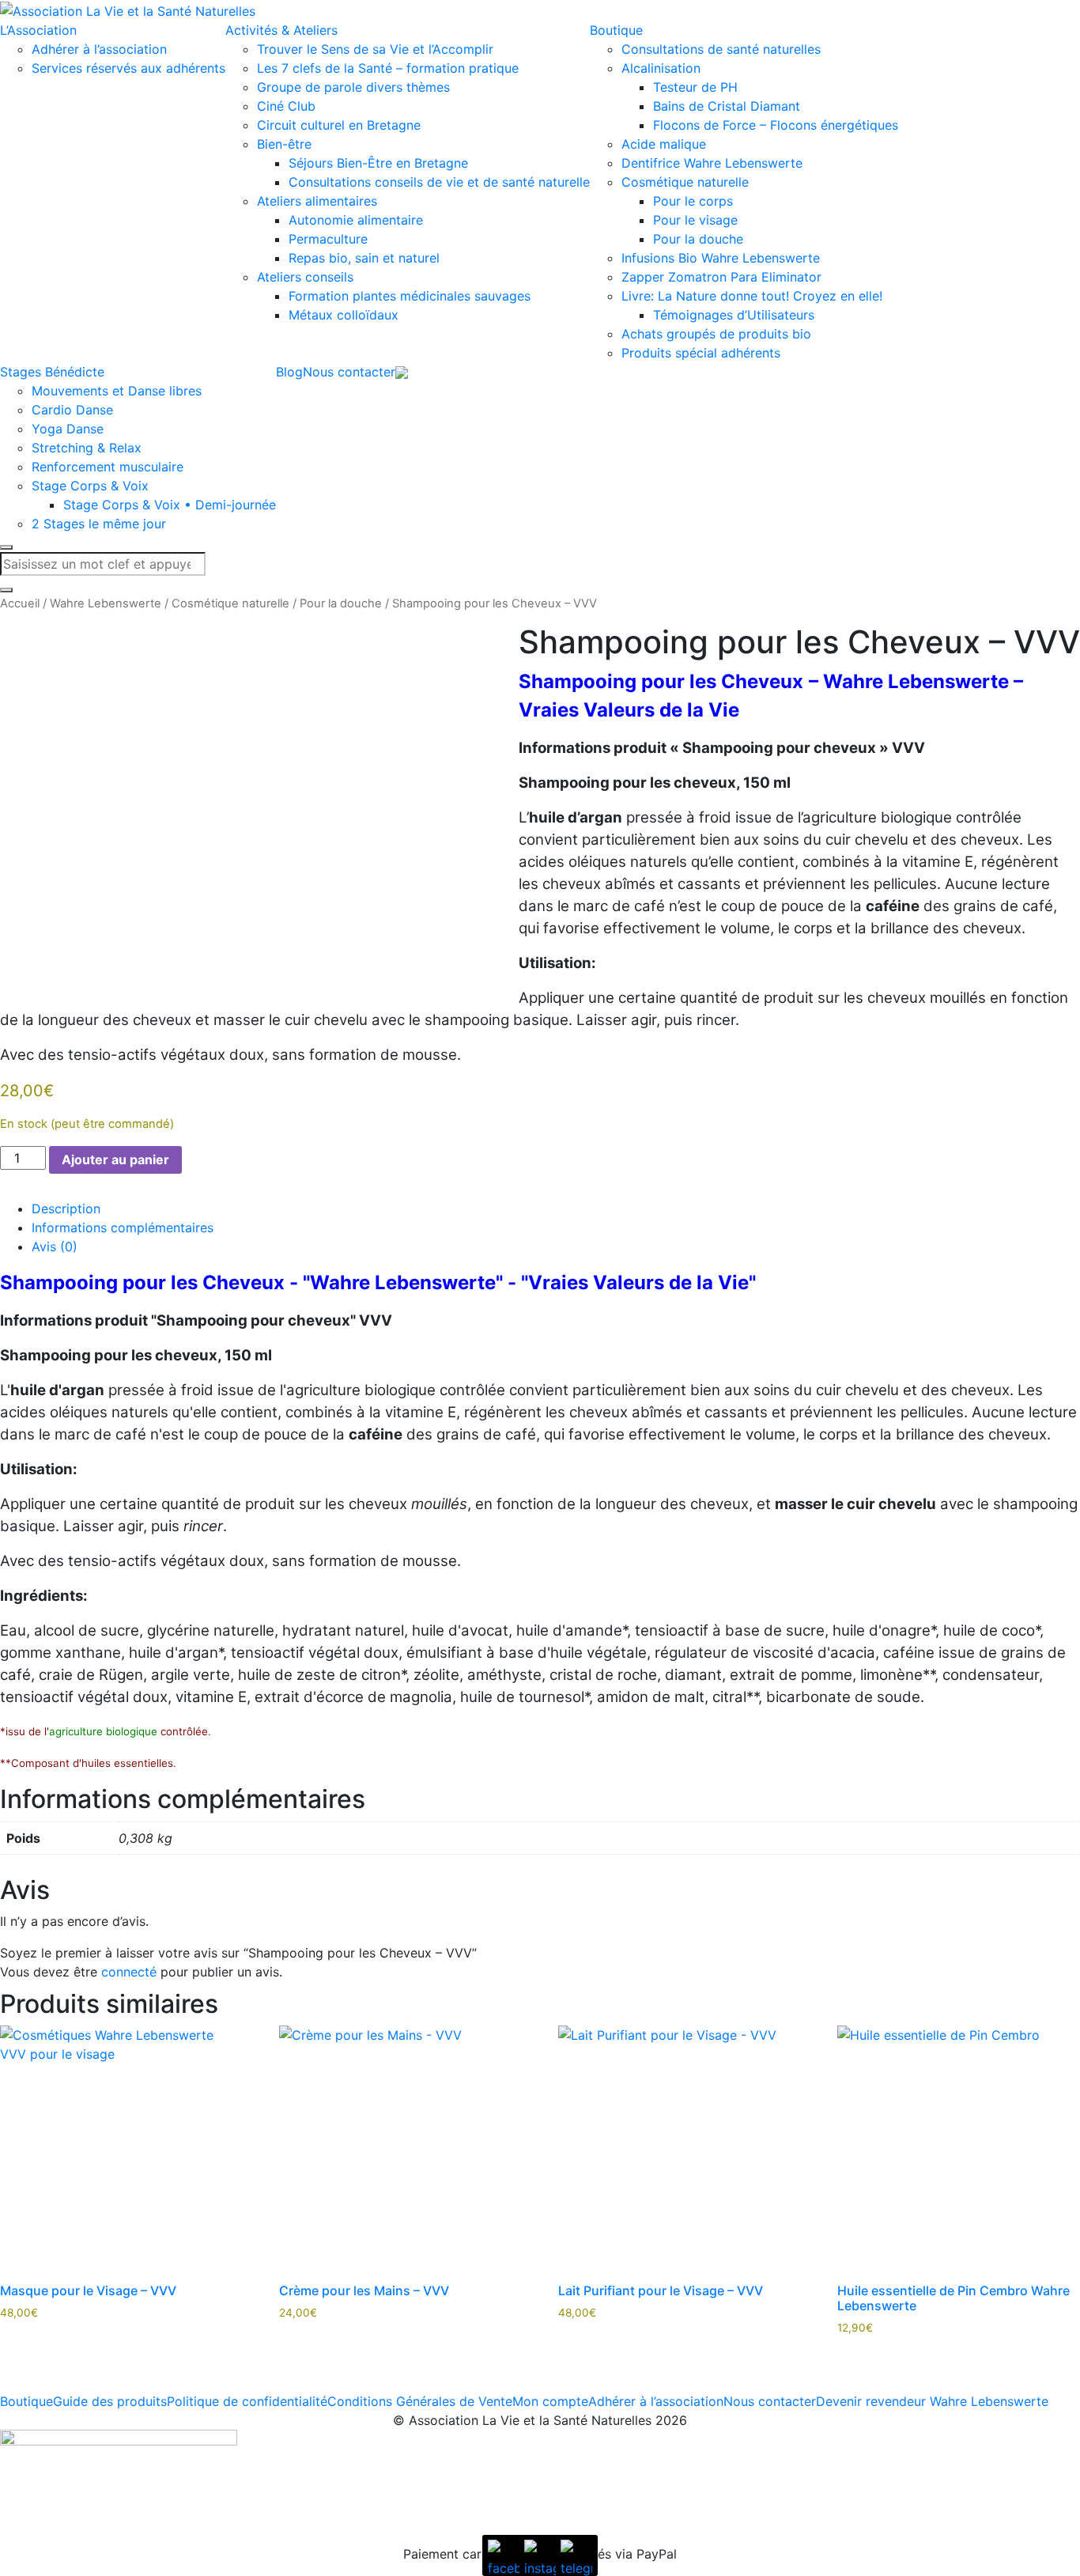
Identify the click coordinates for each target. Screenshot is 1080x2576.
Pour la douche (698, 239)
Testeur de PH (695, 87)
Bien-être (284, 144)
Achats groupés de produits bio (716, 334)
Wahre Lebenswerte (106, 603)
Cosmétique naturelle (685, 182)
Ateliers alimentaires (317, 201)
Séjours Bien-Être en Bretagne (378, 163)
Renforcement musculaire (108, 467)
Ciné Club (286, 106)
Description (66, 1209)
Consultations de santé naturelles (721, 49)
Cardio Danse (72, 410)
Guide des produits (110, 2401)
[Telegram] (576, 2555)
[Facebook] (504, 2555)
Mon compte (550, 2401)
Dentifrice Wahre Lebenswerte (712, 163)
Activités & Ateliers (281, 30)
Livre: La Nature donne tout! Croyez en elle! (752, 296)
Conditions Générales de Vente (420, 2401)
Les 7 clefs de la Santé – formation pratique (388, 68)
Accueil (20, 603)
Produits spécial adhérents (701, 353)
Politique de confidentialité (247, 2401)
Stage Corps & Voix (90, 486)
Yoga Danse (68, 429)
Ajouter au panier (115, 1159)
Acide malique (664, 144)
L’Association (38, 30)
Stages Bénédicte (52, 372)
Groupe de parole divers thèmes (353, 87)
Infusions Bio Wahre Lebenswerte (721, 258)
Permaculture (328, 239)
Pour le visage (695, 220)
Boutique (616, 30)
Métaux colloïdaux (344, 315)
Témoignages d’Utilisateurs (734, 315)
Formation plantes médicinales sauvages (410, 296)
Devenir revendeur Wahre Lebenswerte (932, 2401)
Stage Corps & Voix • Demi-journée (170, 505)
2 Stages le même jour (99, 524)
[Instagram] (540, 2555)
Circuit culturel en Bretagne (339, 125)
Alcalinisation (661, 68)
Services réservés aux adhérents (128, 68)
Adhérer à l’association (99, 49)
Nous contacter (349, 372)
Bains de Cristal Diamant (727, 106)
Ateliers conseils (305, 277)
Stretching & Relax (87, 448)
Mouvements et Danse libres (117, 391)
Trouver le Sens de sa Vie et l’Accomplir (375, 49)
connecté (129, 1972)
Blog (289, 372)
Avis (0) (55, 1246)
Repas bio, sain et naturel (364, 258)
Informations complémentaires (123, 1227)
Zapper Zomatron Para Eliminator (721, 277)
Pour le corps (693, 201)
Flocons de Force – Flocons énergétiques (776, 125)
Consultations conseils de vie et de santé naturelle (439, 182)
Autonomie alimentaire (356, 220)
